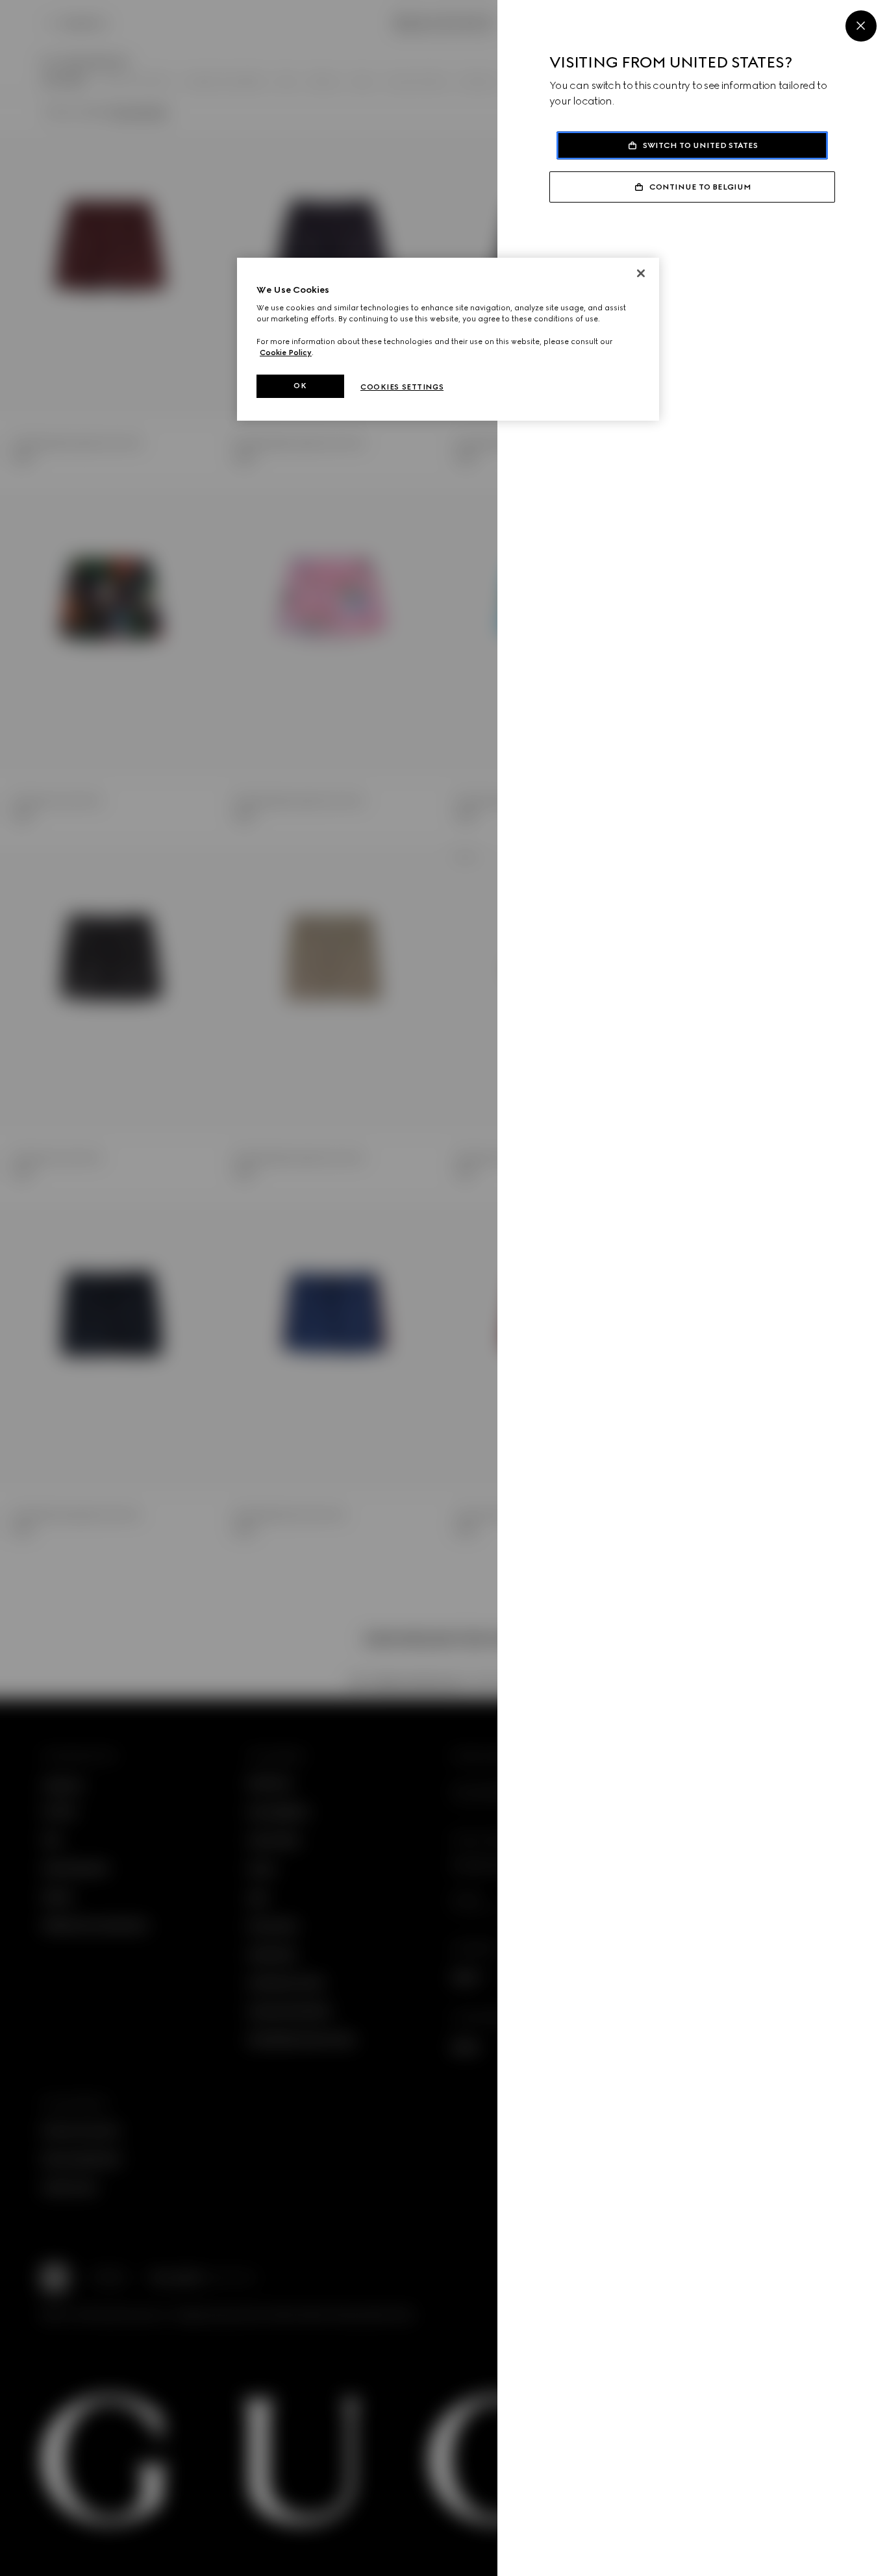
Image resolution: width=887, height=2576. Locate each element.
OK (300, 386)
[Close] (861, 26)
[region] (448, 339)
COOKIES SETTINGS (402, 387)
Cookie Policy (286, 353)
